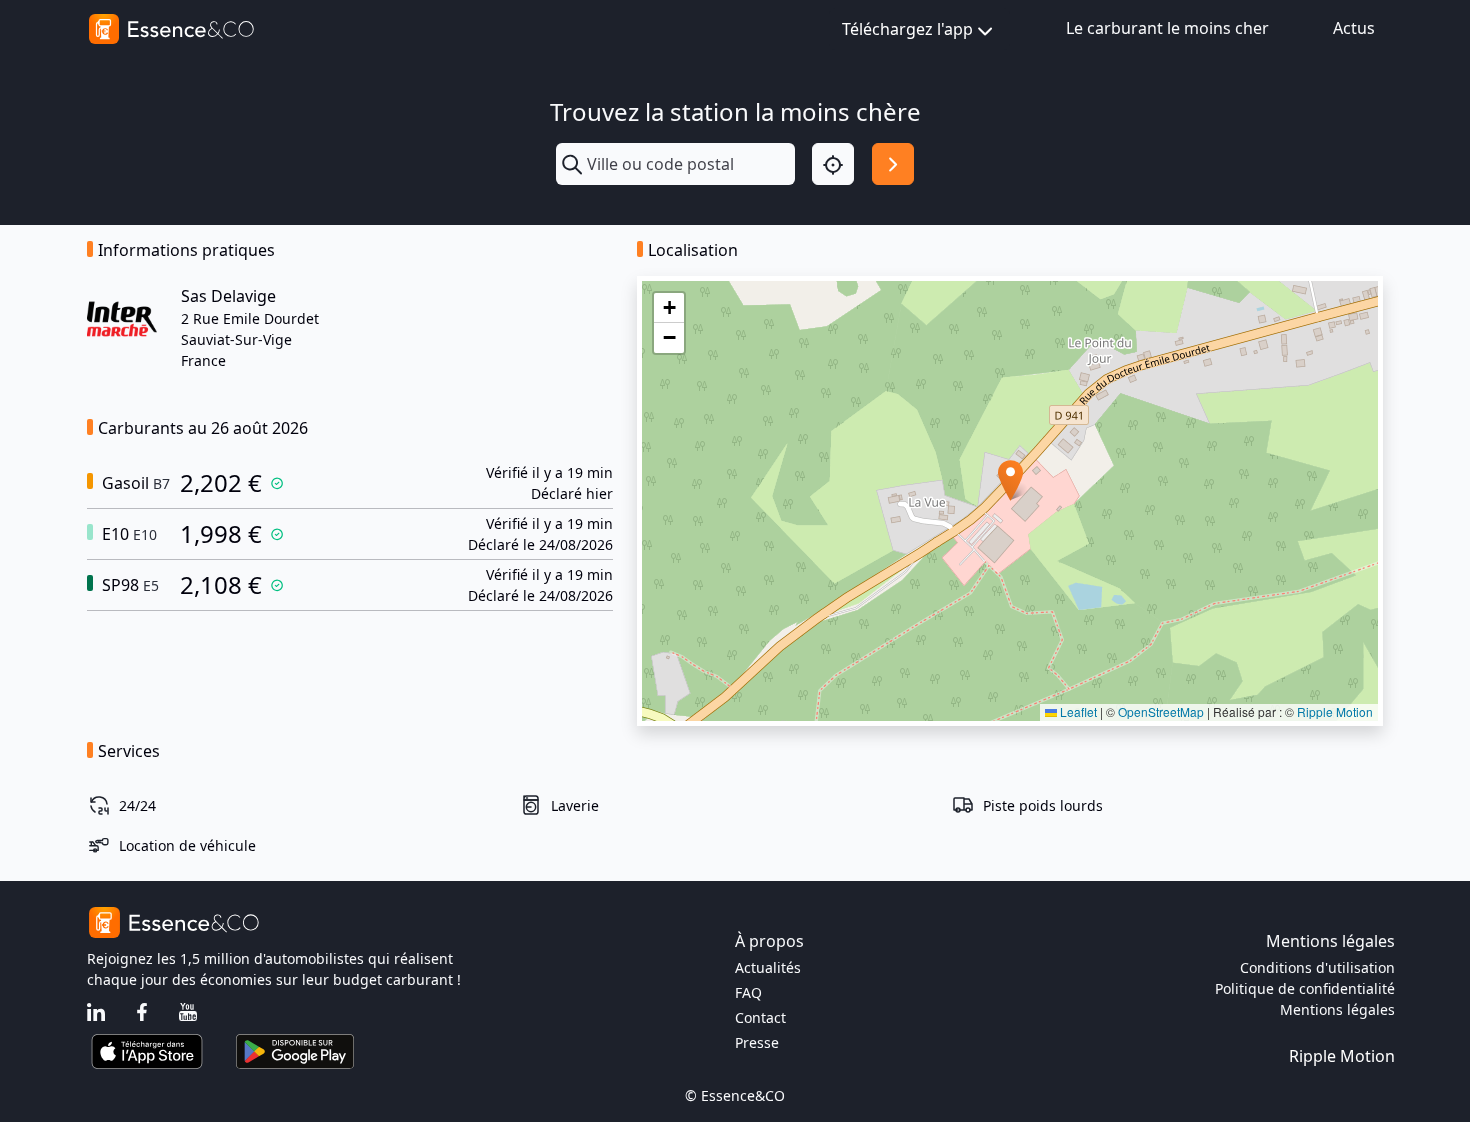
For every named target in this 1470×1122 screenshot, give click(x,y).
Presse (757, 1042)
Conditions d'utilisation (1317, 967)
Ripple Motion (1335, 711)
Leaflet (1077, 711)
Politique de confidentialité (1305, 988)
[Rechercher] (893, 164)
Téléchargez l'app (907, 29)
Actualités (768, 967)
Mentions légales (1337, 1009)
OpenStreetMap (1161, 711)
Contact (760, 1017)
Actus (1354, 28)
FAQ (748, 992)
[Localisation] (833, 164)
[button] (1010, 480)
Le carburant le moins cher (1167, 28)
